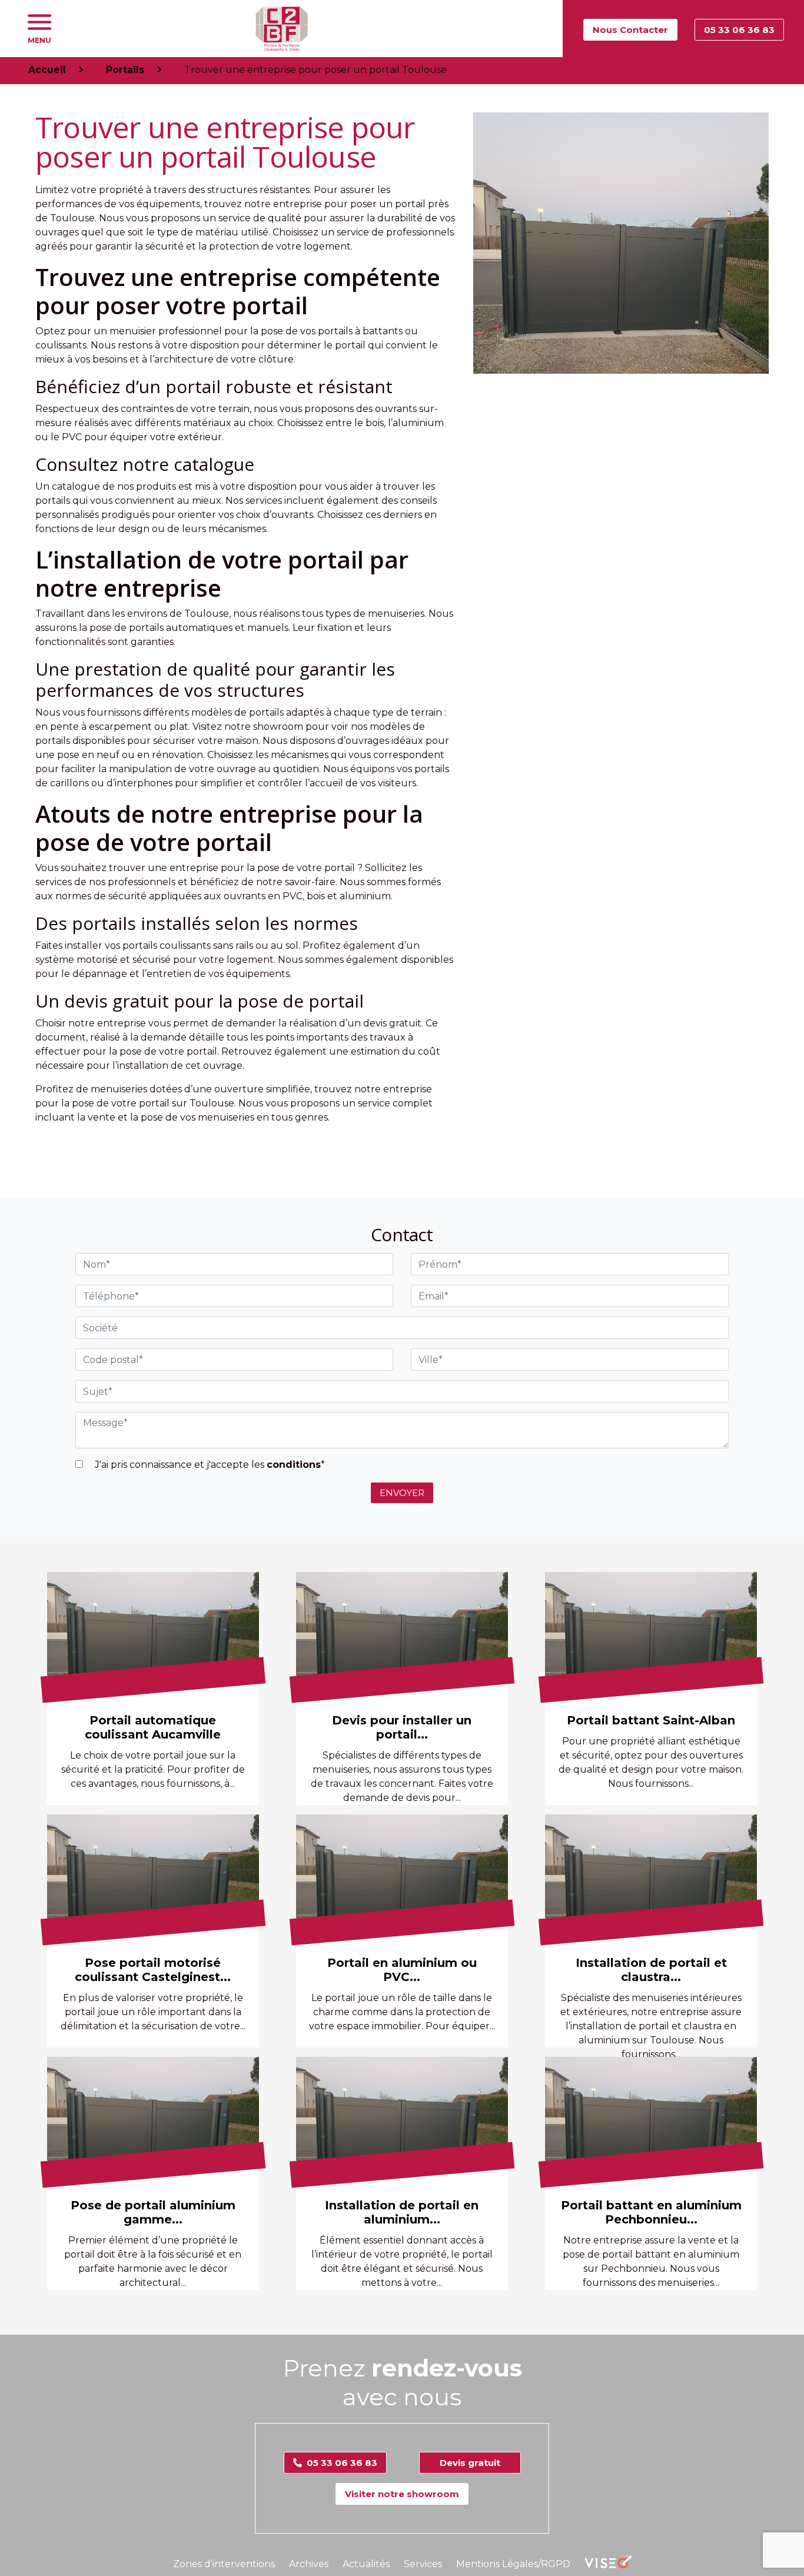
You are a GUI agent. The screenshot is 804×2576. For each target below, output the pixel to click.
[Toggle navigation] (39, 22)
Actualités (366, 2564)
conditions (294, 1465)
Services (423, 2564)
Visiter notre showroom (402, 2494)
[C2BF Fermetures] (281, 29)
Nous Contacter (630, 30)
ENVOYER (402, 1493)
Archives (309, 2564)
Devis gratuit (470, 2463)
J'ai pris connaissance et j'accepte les (209, 1465)
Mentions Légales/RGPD (513, 2564)
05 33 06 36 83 (739, 30)
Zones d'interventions (224, 2564)
